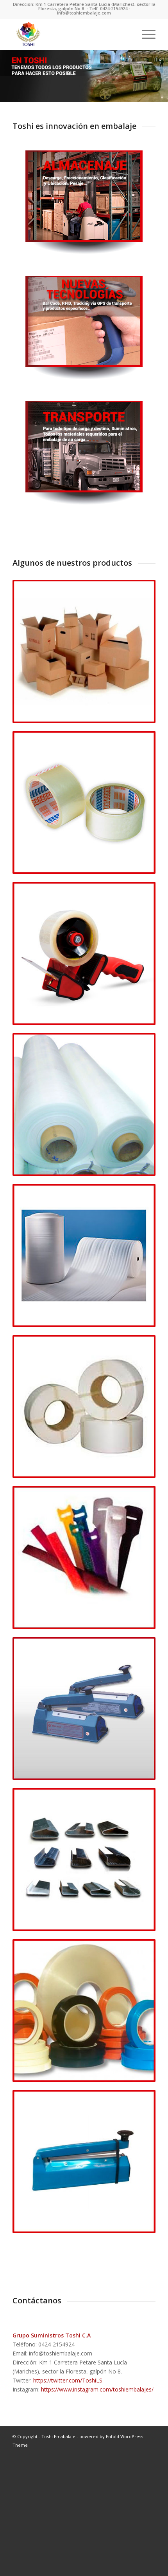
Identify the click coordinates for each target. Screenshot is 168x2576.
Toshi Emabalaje (58, 2436)
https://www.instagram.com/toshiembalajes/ (97, 2389)
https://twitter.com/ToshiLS (68, 2380)
